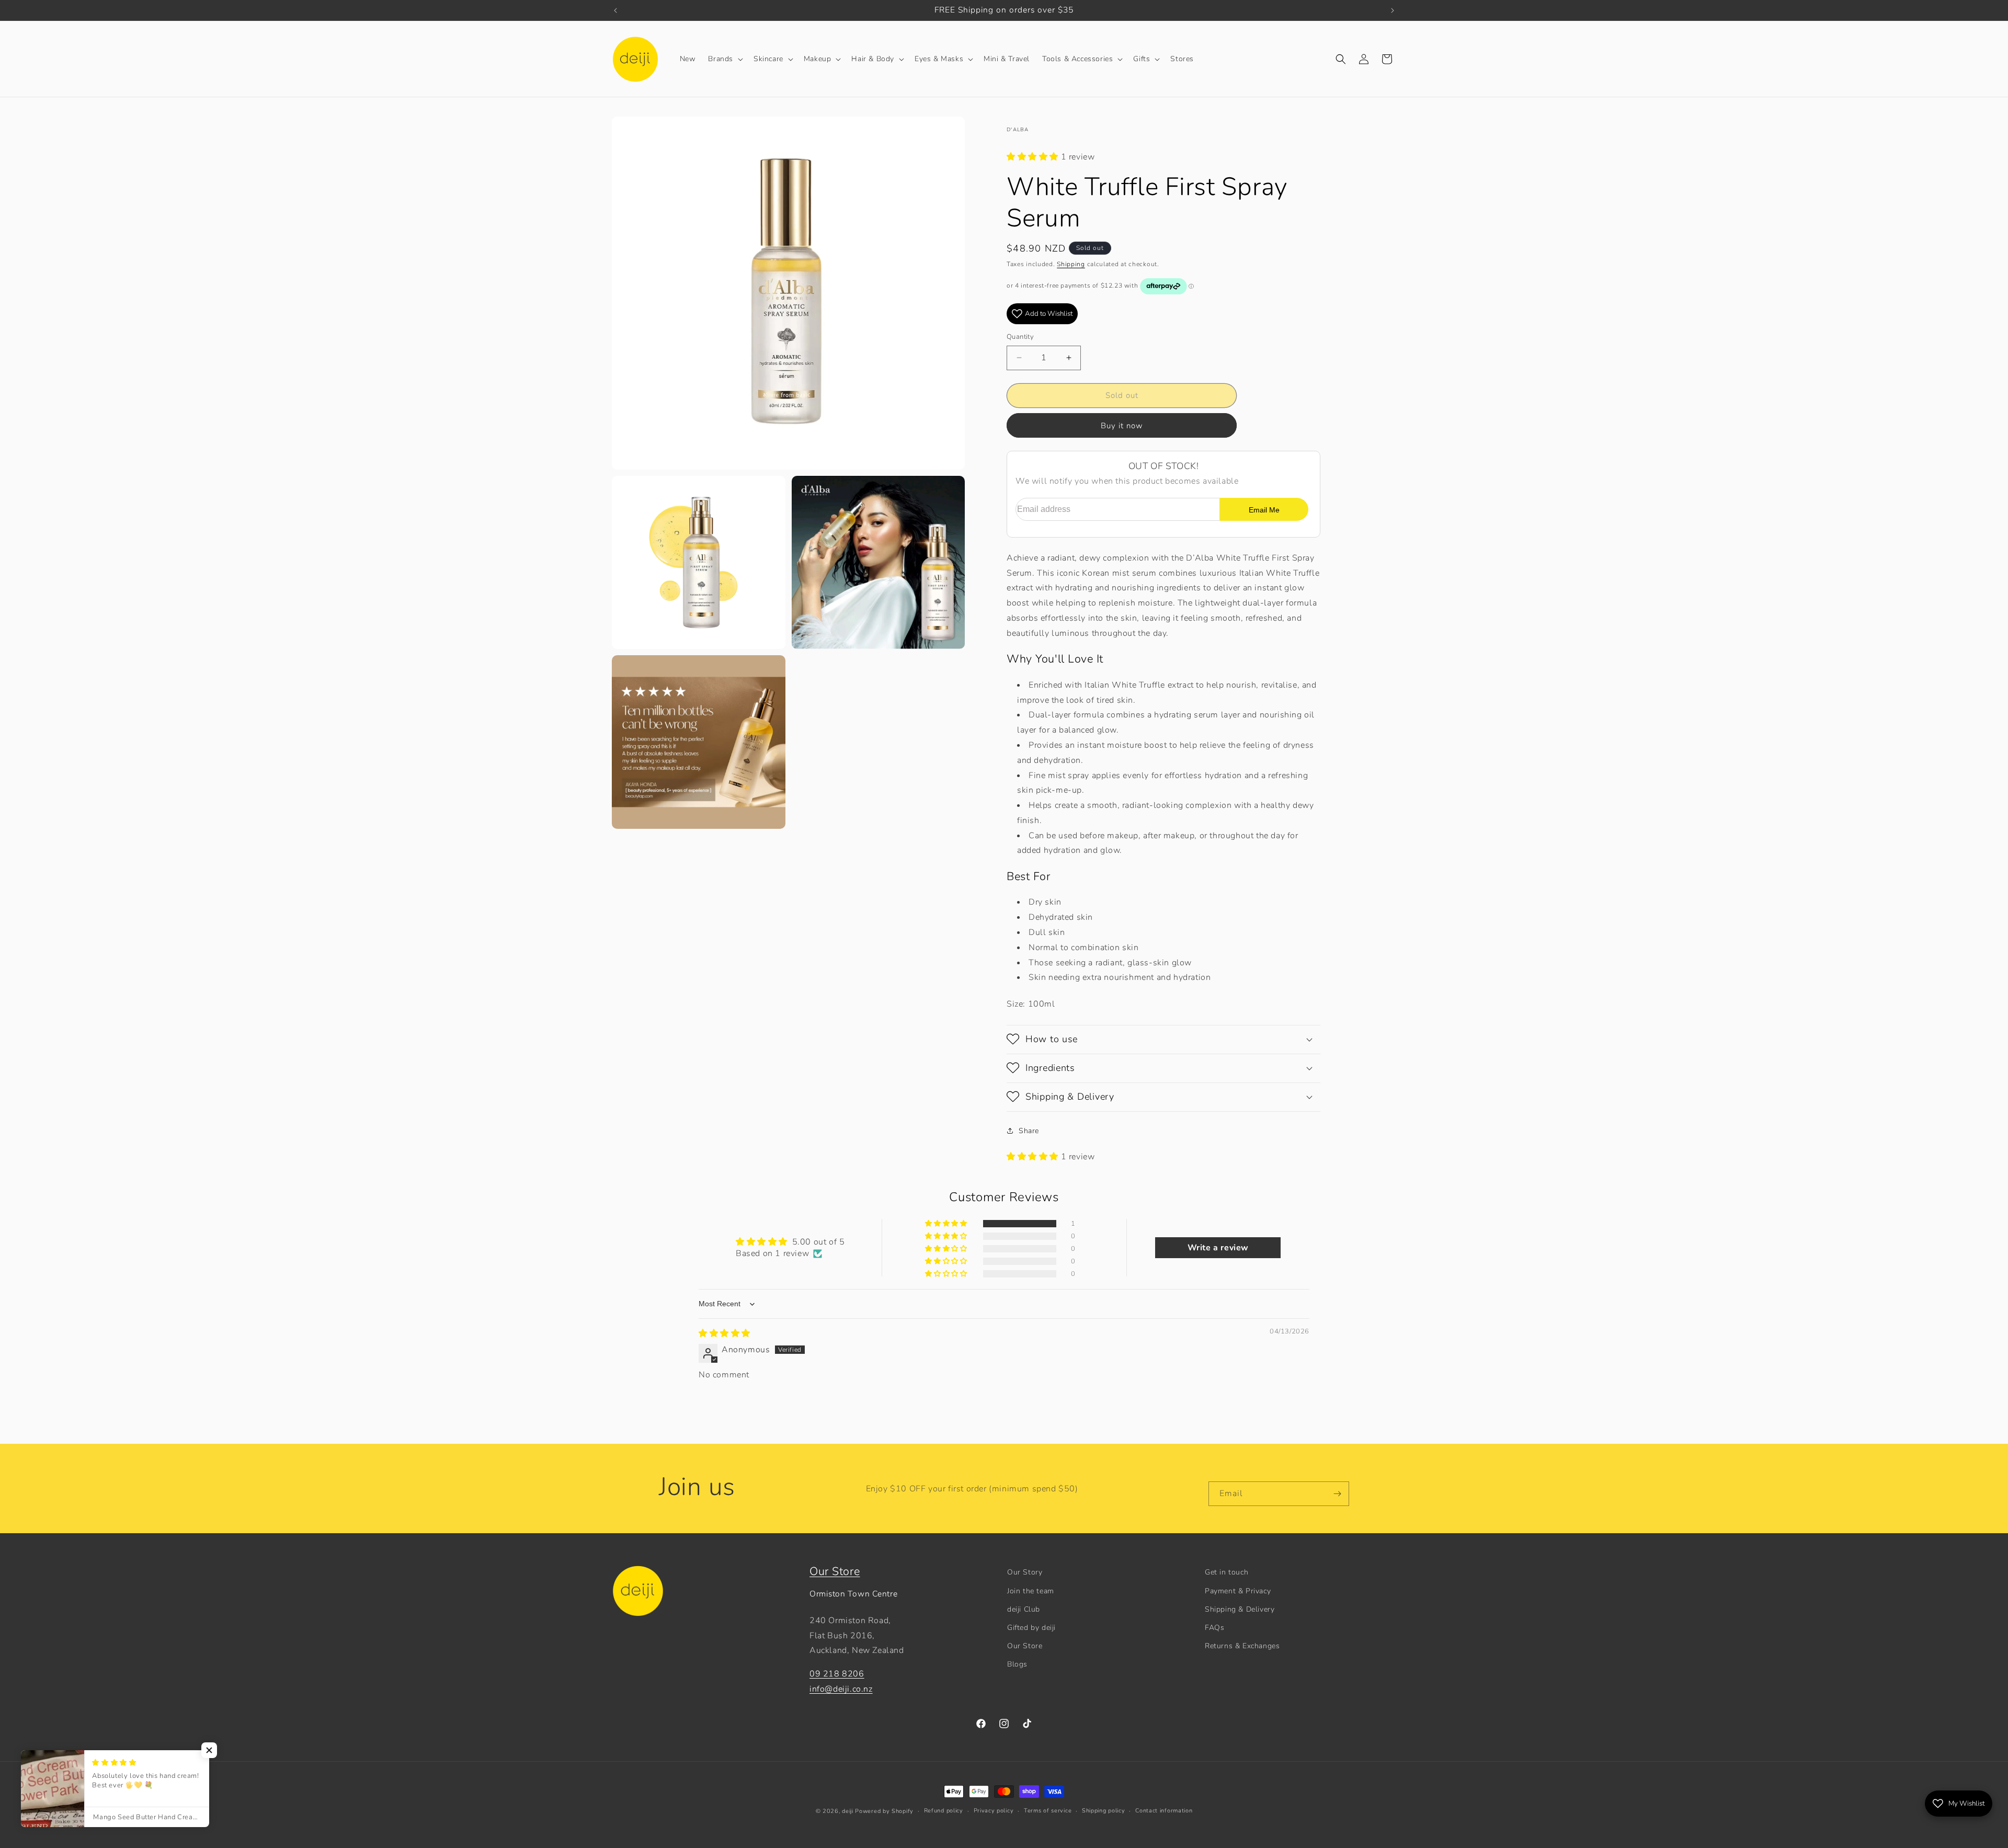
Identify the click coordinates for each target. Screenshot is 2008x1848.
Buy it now (1122, 425)
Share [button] (1029, 1130)
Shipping (1071, 264)
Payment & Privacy (1238, 1590)
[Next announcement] (1393, 10)
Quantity (1020, 337)
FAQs (1214, 1627)
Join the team (1031, 1590)
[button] (725, 59)
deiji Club (1024, 1609)
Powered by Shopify (884, 1811)
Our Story (1025, 1572)
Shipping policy (1104, 1811)
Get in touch (1227, 1572)
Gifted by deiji (1031, 1627)
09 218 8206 (837, 1674)
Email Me (1264, 509)
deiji (848, 1811)
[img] (725, 1334)
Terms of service (1048, 1811)
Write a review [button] (1218, 1248)
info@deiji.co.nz (841, 1689)
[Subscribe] (1337, 1494)
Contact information (1164, 1811)
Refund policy (944, 1811)
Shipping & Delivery (1240, 1609)
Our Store (835, 1571)
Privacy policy (994, 1811)
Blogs (1017, 1664)
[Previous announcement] (615, 10)
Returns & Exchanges (1242, 1646)
